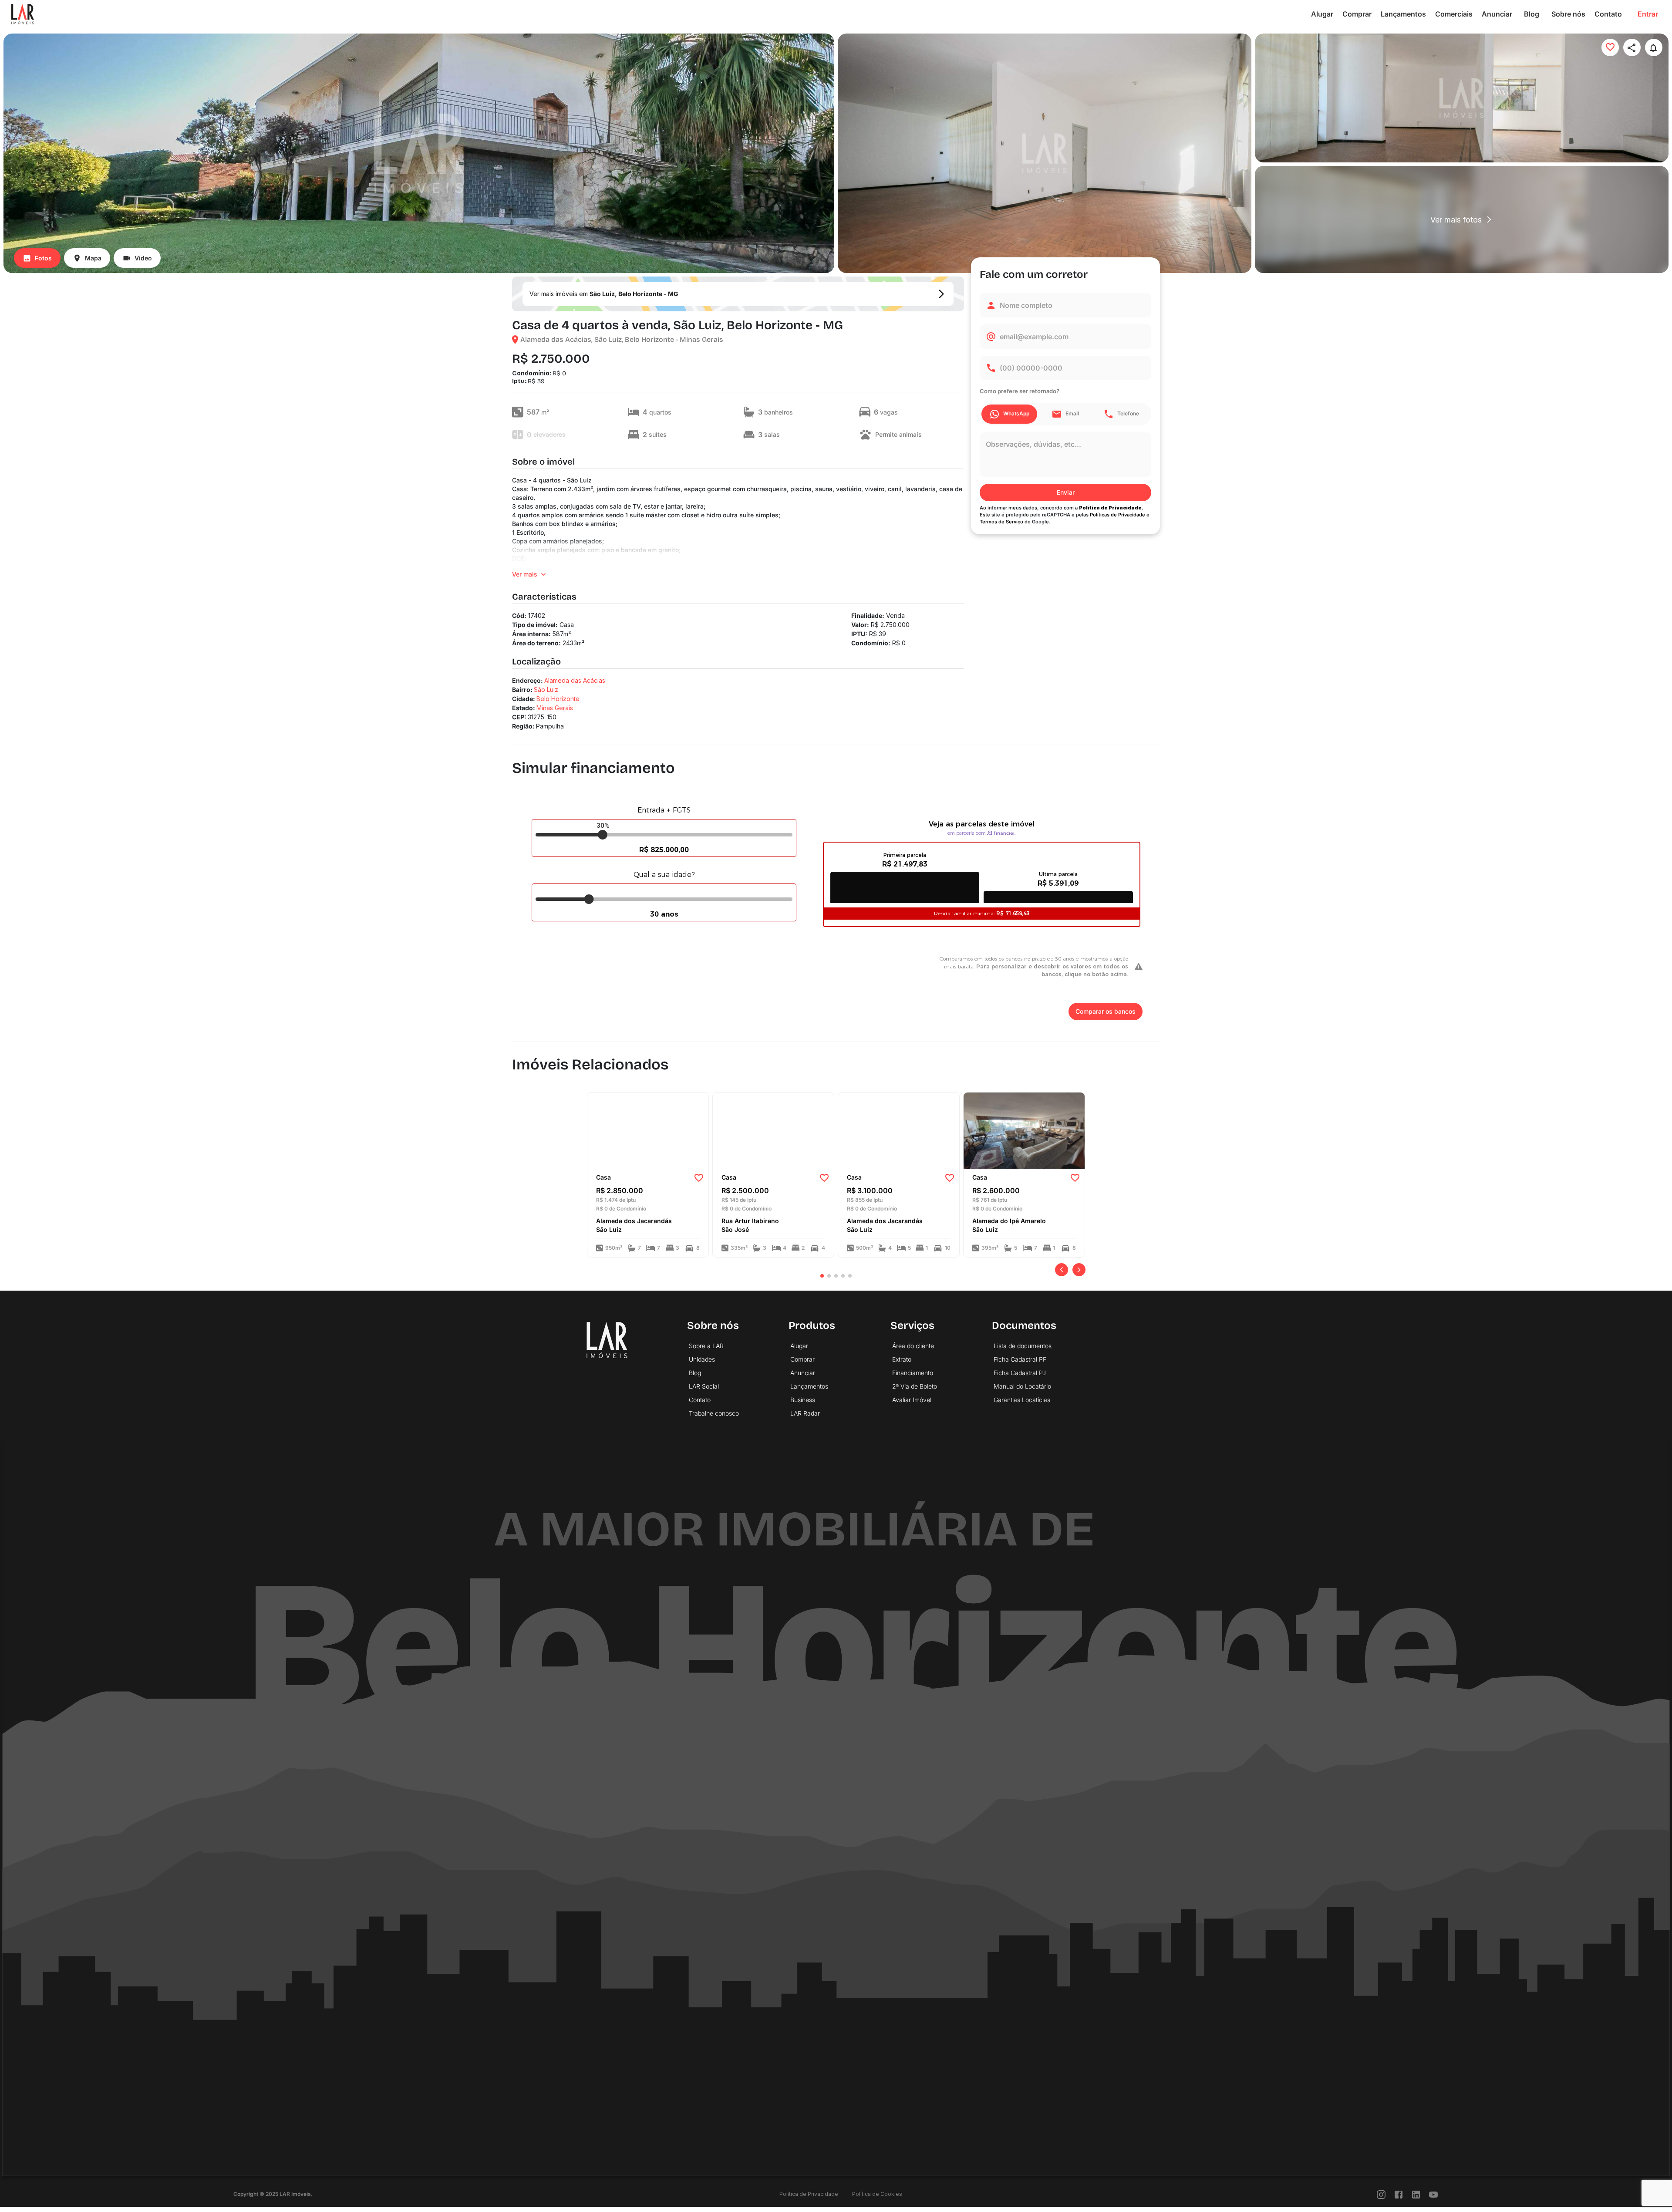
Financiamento (913, 1373)
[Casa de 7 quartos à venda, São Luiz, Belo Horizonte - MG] (648, 1130)
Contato (1608, 14)
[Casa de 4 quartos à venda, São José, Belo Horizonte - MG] (773, 1130)
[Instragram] (1381, 2194)
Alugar (1322, 14)
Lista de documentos (1023, 1346)
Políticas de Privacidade (1117, 515)
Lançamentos (1403, 14)
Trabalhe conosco (714, 1413)
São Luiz (546, 690)
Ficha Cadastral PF (1020, 1359)
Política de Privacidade (809, 2194)
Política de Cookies (877, 2194)
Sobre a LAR (706, 1346)
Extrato (902, 1359)
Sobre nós (1568, 14)
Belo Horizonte (558, 699)
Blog (1532, 14)
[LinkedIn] (1416, 2194)
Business (803, 1400)
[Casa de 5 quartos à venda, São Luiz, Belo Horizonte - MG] (899, 1130)
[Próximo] (1079, 1270)
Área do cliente (913, 1346)
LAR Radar (805, 1413)
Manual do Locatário (1022, 1386)
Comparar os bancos (1106, 1011)
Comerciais (1454, 14)
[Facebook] (1399, 2194)
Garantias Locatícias (1022, 1400)
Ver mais (525, 574)
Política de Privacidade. (1111, 508)
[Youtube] (1433, 2194)
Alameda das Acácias (575, 680)
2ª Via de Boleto (915, 1386)
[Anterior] (1062, 1270)
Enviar (1066, 492)
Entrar (1648, 14)
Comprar (1357, 14)
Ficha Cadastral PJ (1020, 1373)
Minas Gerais (555, 708)
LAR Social (704, 1386)
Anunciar (1497, 14)
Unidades (702, 1359)
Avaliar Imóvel (912, 1400)
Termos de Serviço (1001, 522)
